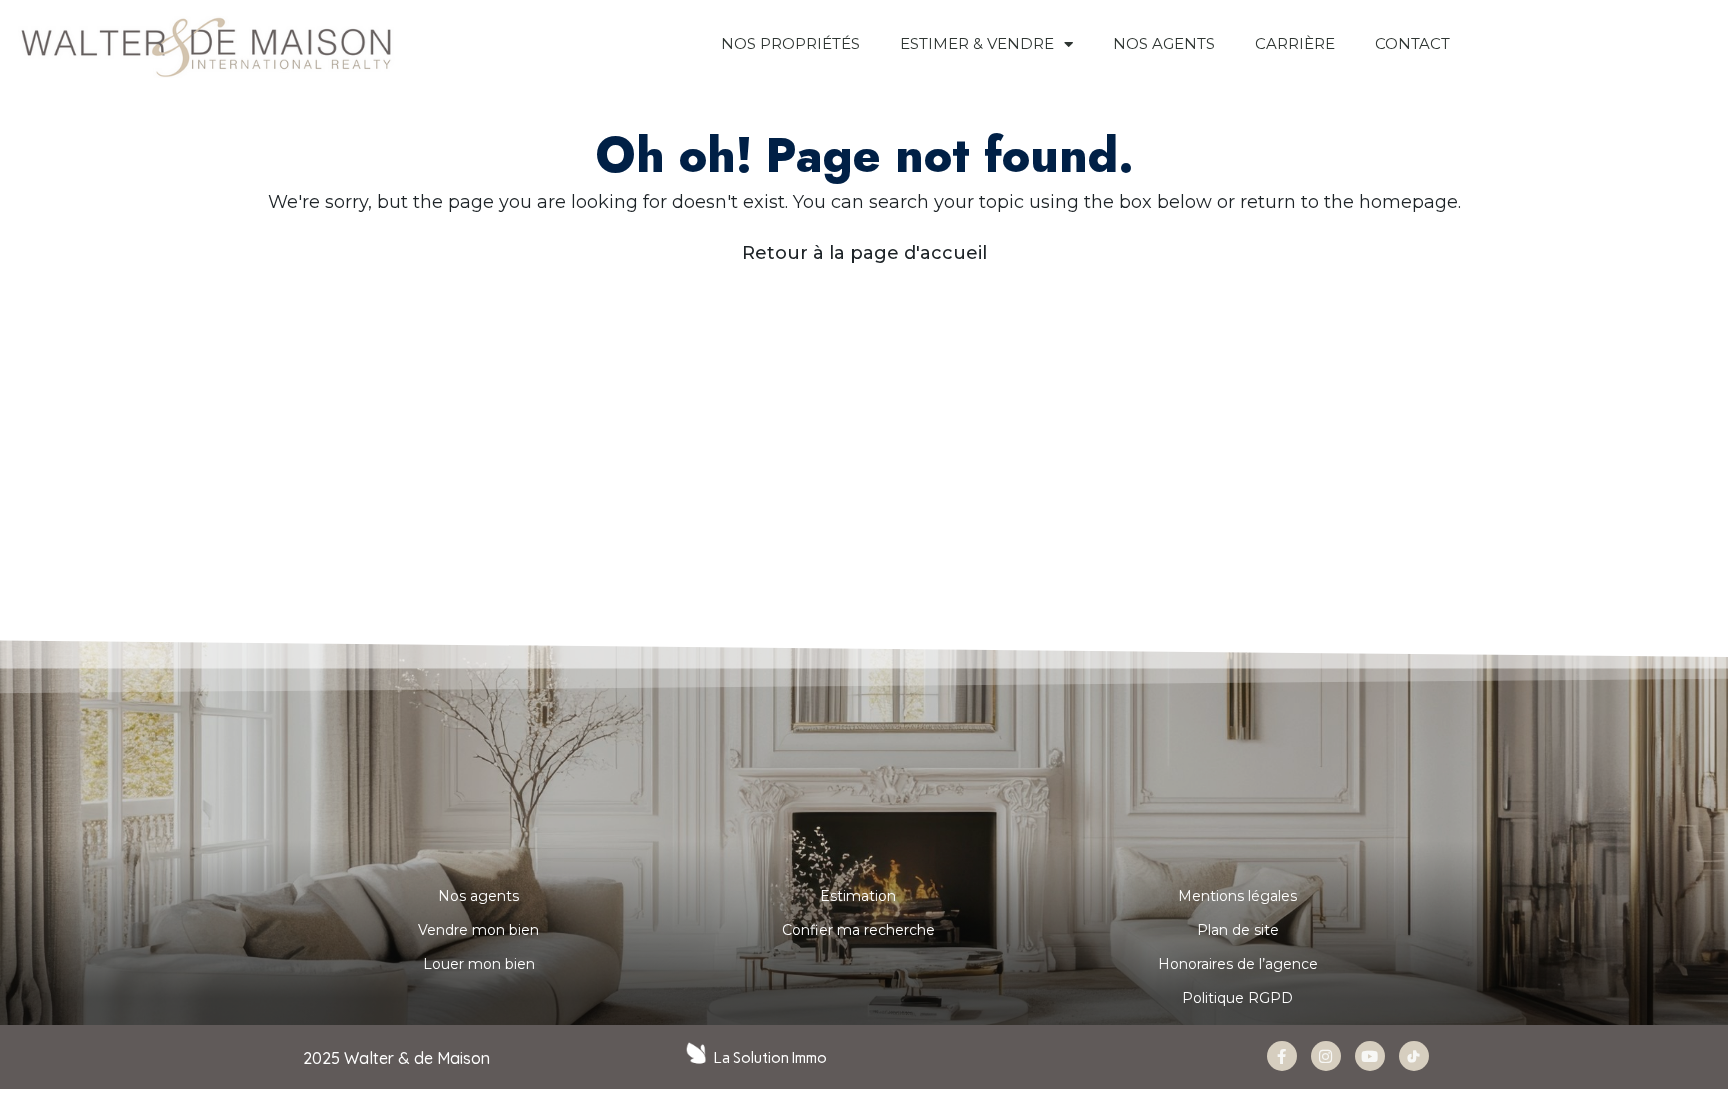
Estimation (858, 896)
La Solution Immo (770, 1058)
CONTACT (1412, 43)
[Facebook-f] (1282, 1056)
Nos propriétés (790, 43)
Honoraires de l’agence (1238, 964)
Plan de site (1238, 930)
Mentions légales (1237, 896)
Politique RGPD (1237, 998)
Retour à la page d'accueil (864, 253)
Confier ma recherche (858, 930)
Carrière (1295, 43)
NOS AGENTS (1164, 43)
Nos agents (478, 896)
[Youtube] (1370, 1056)
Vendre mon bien (478, 930)
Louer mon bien (479, 964)
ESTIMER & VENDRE (977, 43)
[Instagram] (1326, 1056)
